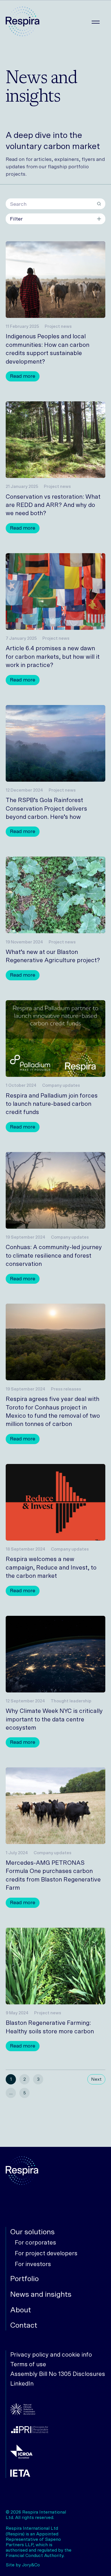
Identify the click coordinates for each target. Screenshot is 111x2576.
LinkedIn (22, 2383)
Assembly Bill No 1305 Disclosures (58, 2374)
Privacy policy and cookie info (51, 2354)
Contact (24, 2325)
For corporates (35, 2242)
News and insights (41, 2294)
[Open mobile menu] (96, 22)
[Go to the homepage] (22, 22)
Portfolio (24, 2279)
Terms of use (28, 2364)
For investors (33, 2264)
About (21, 2310)
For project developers (46, 2253)
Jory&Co (31, 2565)
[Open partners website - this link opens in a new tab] (58, 2410)
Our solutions (32, 2232)
